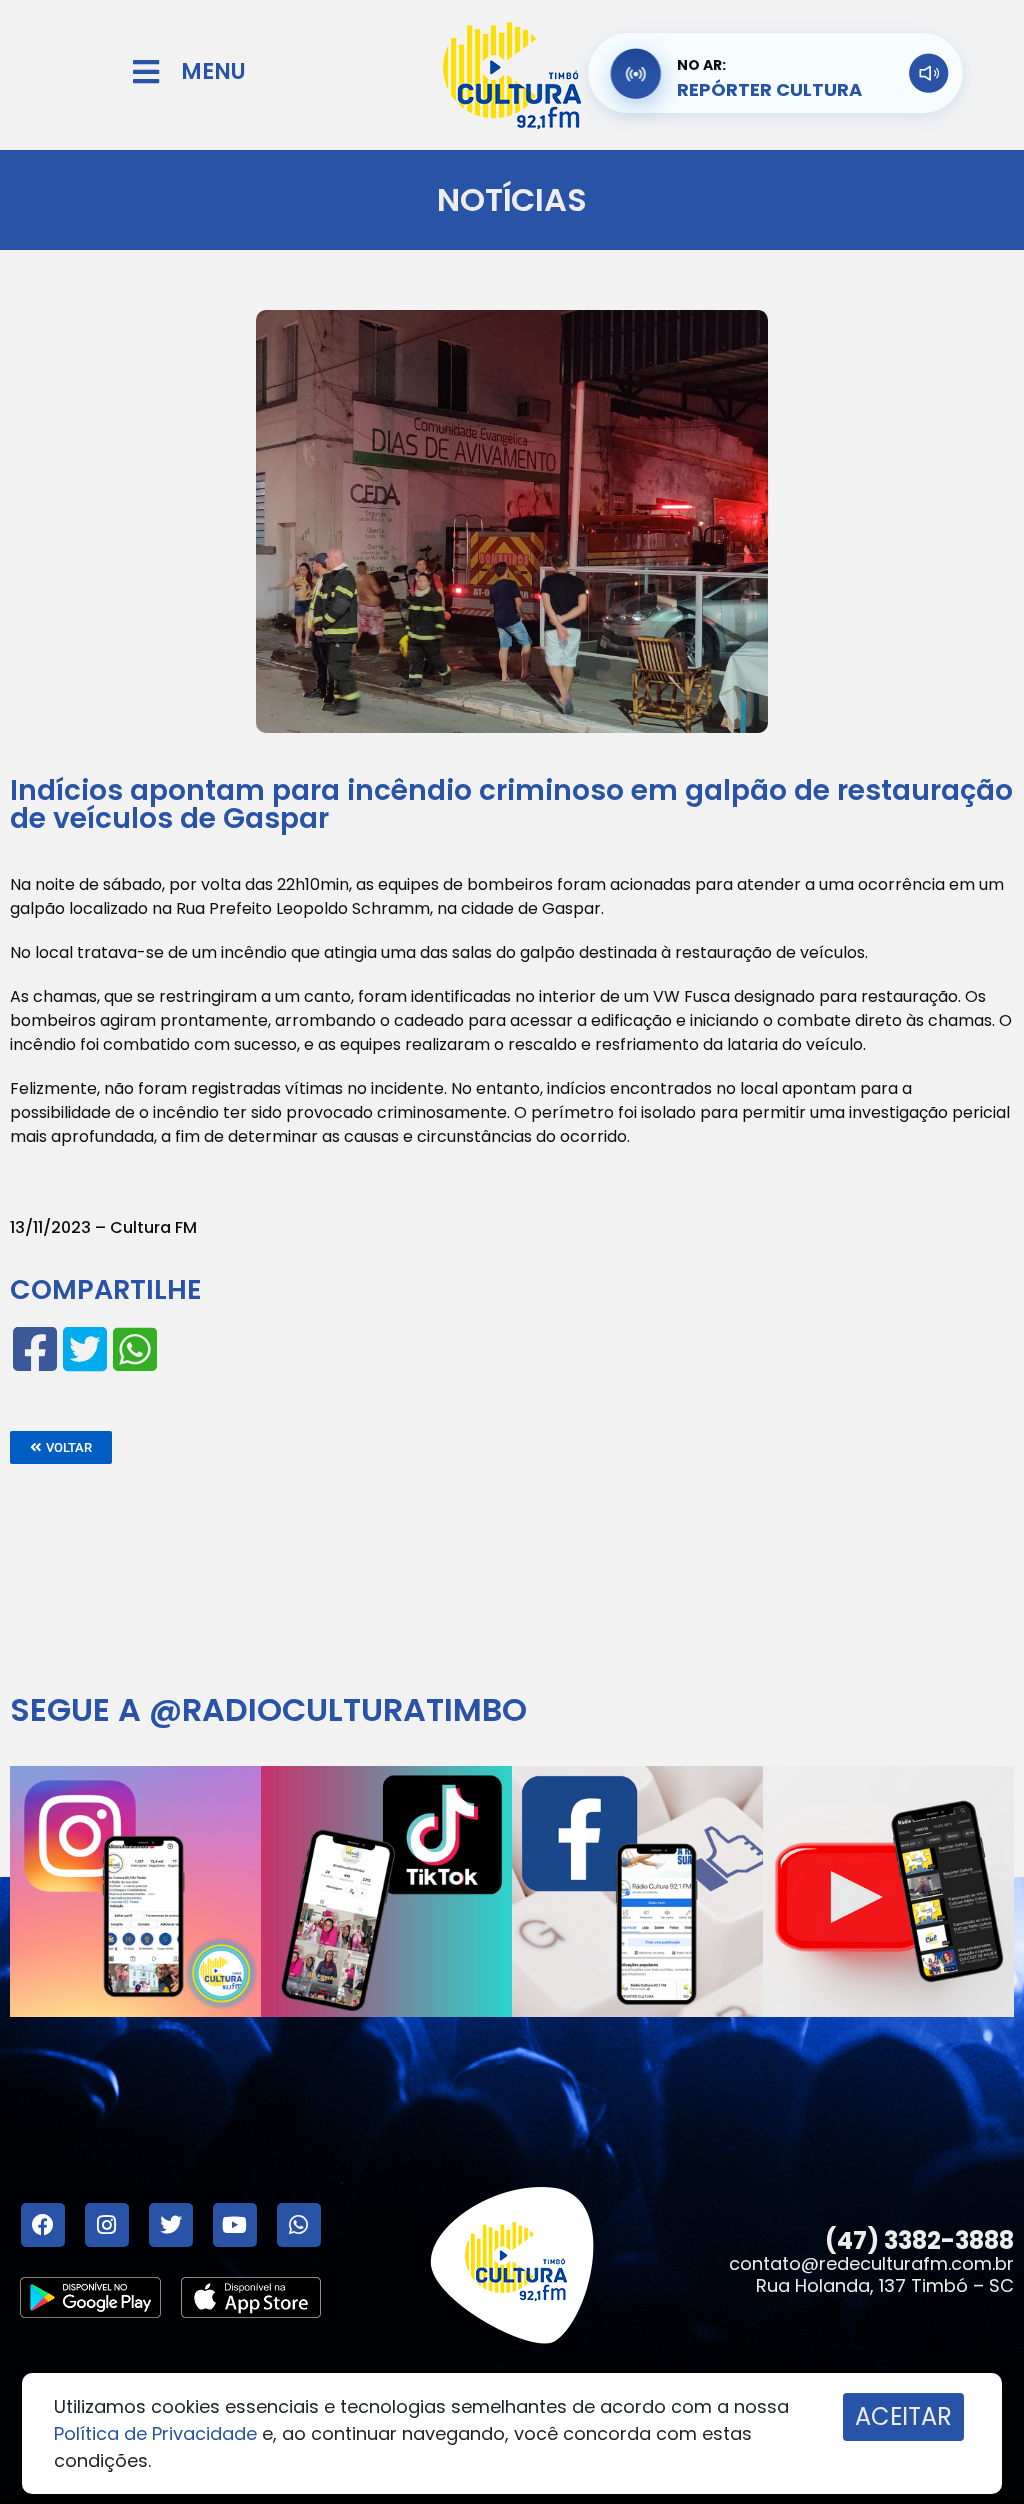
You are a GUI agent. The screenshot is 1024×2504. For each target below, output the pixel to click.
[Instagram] (107, 2225)
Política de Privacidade (155, 2433)
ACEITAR (903, 2416)
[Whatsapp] (299, 2225)
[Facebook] (43, 2225)
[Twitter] (171, 2225)
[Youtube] (235, 2225)
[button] (61, 1447)
